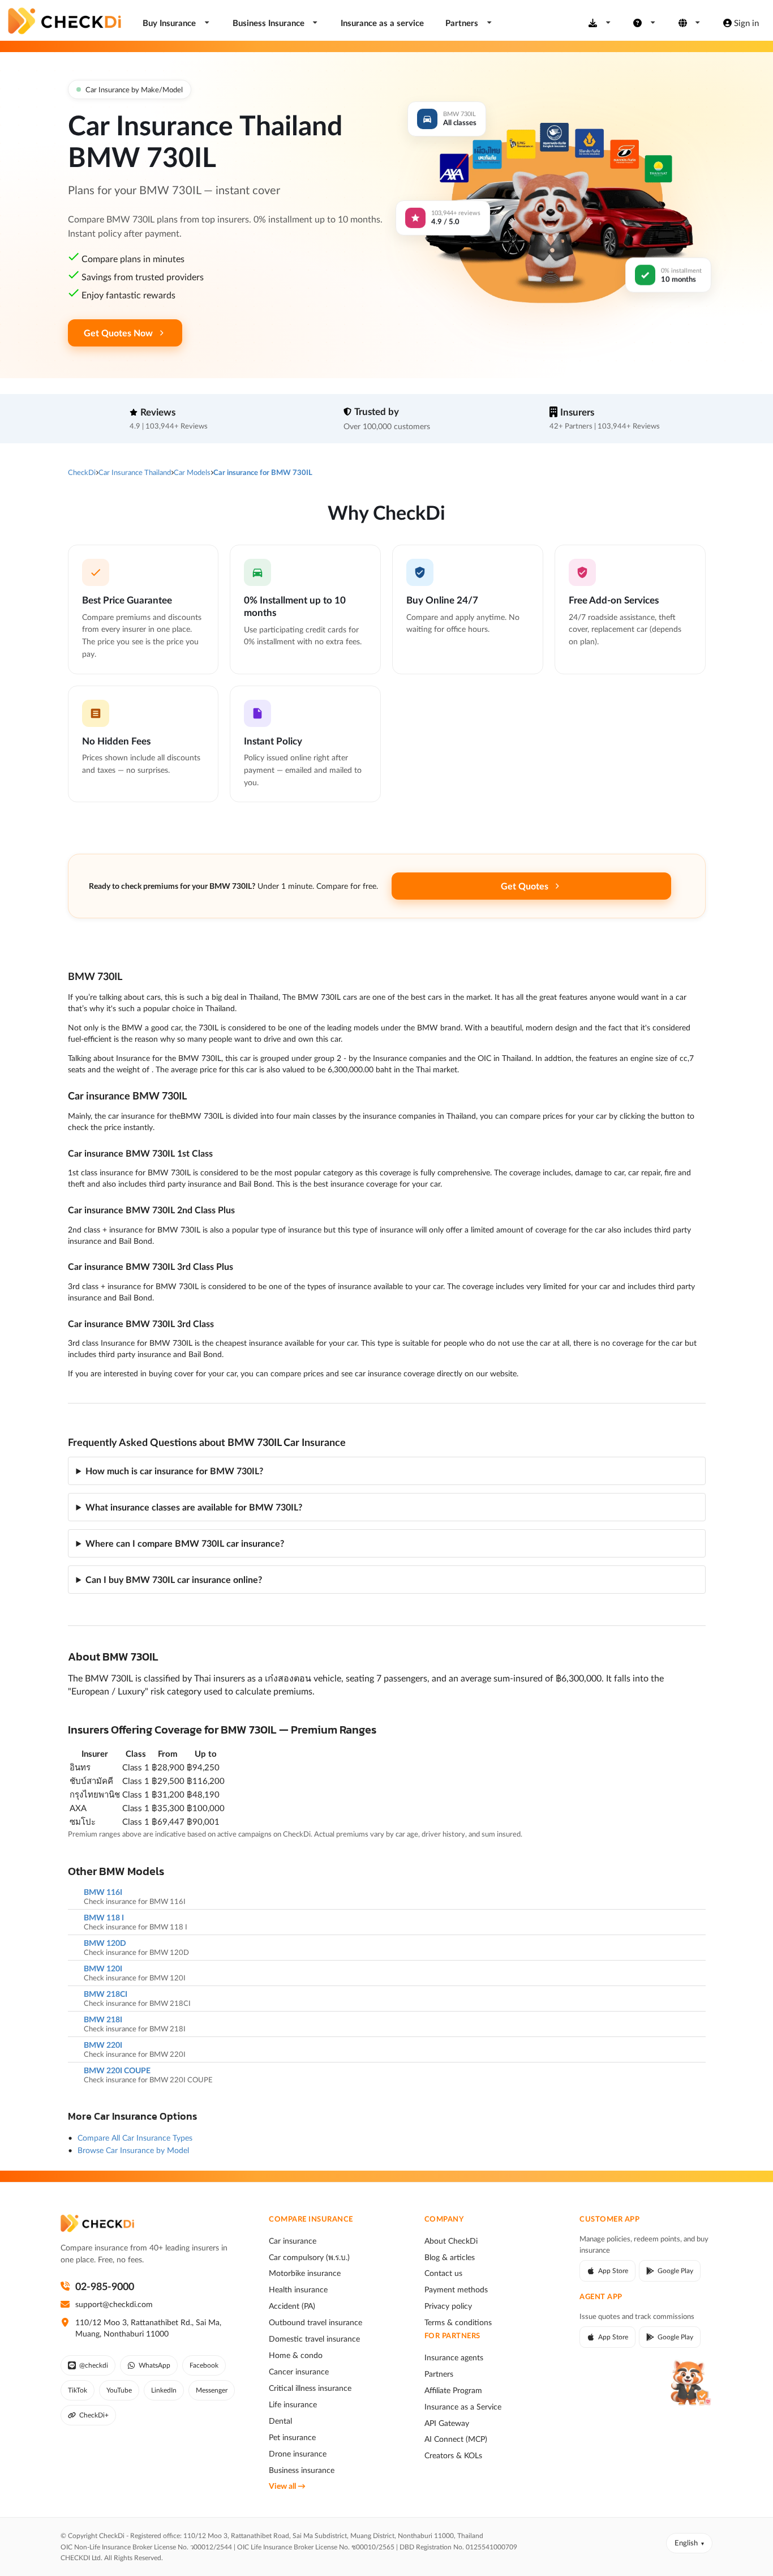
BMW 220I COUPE (117, 2070)
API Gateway (447, 2423)
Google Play (675, 2271)
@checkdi (94, 2365)
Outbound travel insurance (315, 2322)
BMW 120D (105, 1943)
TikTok (78, 2390)
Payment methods (456, 2290)
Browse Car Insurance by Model (133, 2150)
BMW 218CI (106, 1994)
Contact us (443, 2273)
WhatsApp (154, 2365)
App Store (613, 2271)
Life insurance (293, 2404)
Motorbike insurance (305, 2273)
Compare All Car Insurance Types (135, 2138)
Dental (280, 2421)
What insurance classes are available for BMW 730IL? (194, 1507)
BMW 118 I (104, 1918)
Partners (439, 2374)
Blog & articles (450, 2257)
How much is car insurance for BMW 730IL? (174, 1471)
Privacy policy (448, 2306)
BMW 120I (103, 1969)
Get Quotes (525, 886)
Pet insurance (292, 2437)
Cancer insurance (299, 2372)
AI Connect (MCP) (456, 2439)
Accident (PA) (292, 2306)
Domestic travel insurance (314, 2339)
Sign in (746, 23)
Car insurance (293, 2241)
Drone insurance (298, 2454)
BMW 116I (103, 1892)
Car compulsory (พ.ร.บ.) (309, 2257)
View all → (287, 2486)
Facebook (204, 2365)
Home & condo (296, 2355)
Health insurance (298, 2290)
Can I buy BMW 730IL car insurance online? (174, 1579)
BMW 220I (103, 2045)
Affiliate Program (453, 2390)
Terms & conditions (458, 2322)
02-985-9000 (105, 2286)
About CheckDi (451, 2241)
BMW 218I (103, 2019)
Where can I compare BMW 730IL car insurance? (185, 1543)
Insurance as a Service (463, 2407)
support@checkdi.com (114, 2304)
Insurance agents (454, 2357)
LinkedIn (164, 2390)
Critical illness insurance (310, 2388)
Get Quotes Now (118, 333)
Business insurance (302, 2470)
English (686, 2543)
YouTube (119, 2390)
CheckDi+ (94, 2415)
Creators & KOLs (453, 2455)
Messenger (212, 2390)
